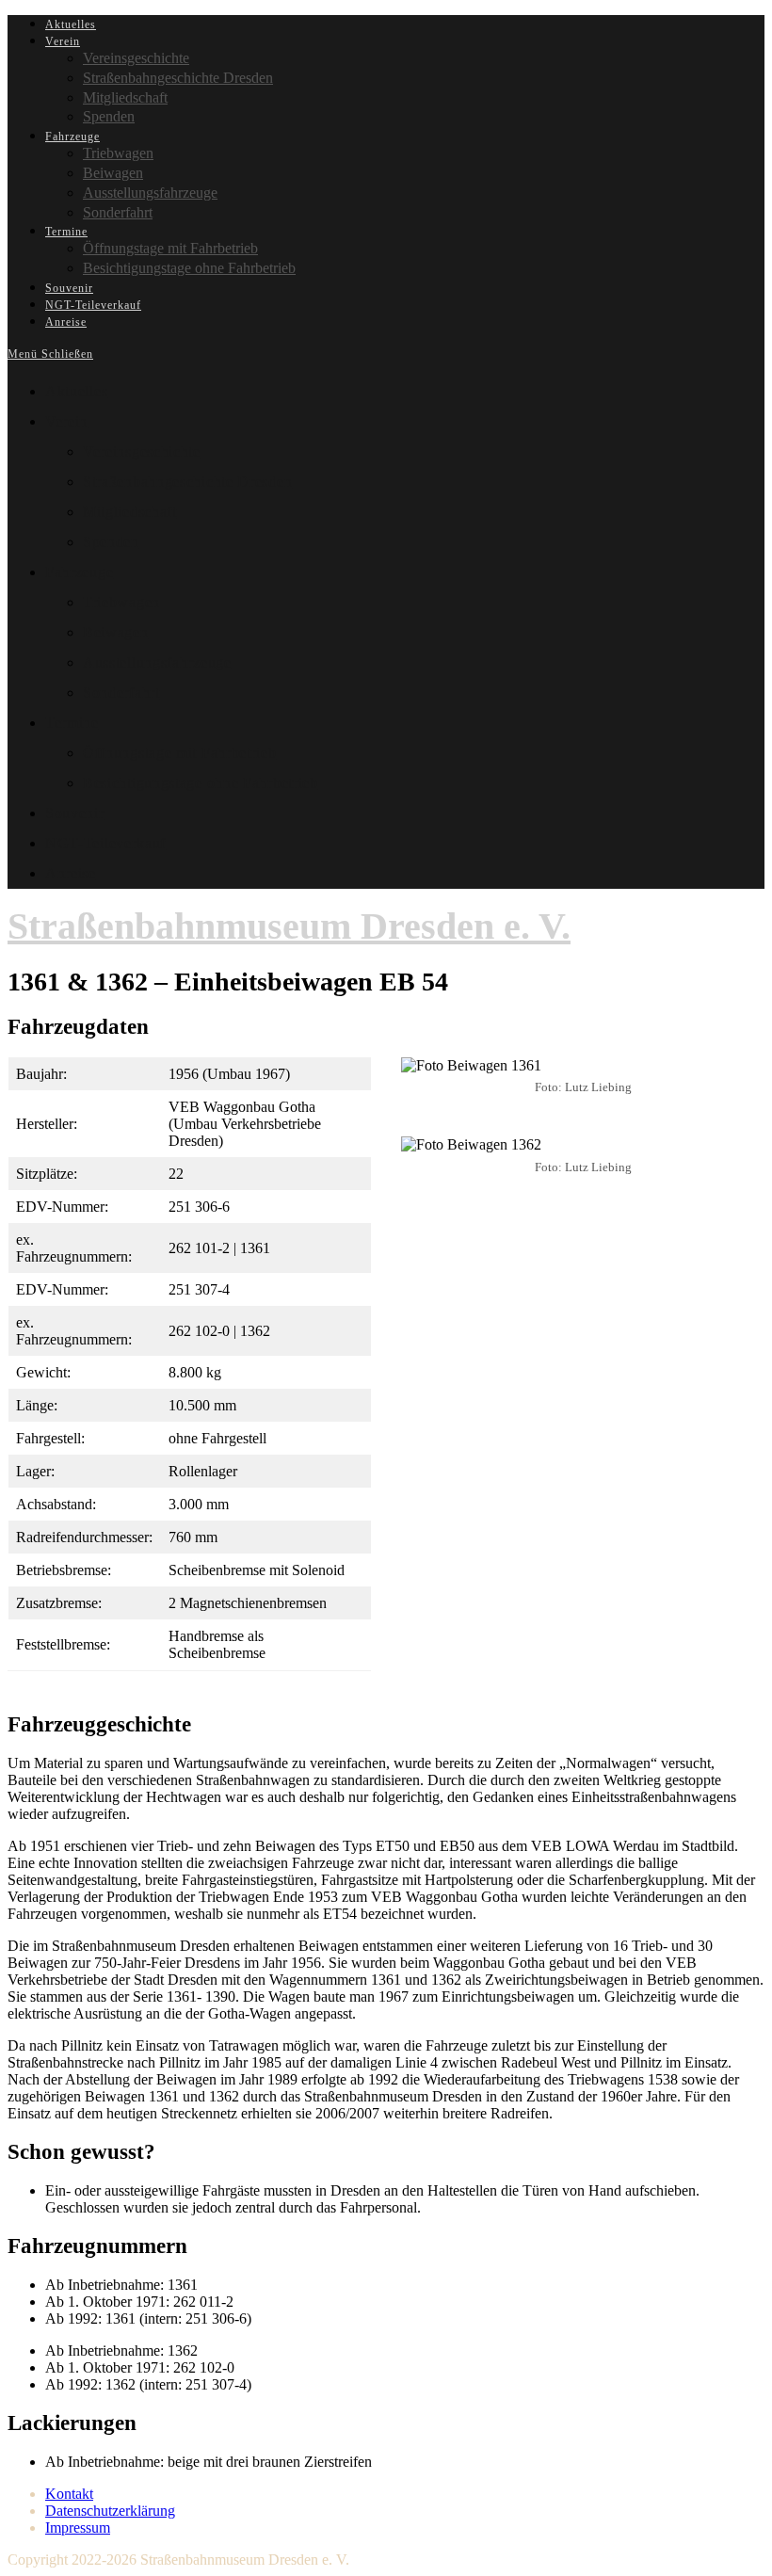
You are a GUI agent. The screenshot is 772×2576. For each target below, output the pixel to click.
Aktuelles (76, 391)
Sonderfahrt (121, 692)
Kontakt (69, 2494)
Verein (66, 421)
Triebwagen (121, 602)
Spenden (111, 542)
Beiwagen (116, 632)
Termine (72, 723)
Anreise (71, 873)
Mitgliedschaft (130, 512)
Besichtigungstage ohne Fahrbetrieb (201, 783)
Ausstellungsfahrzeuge (157, 662)
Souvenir (75, 813)
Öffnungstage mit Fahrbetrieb (180, 753)
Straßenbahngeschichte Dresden (187, 482)
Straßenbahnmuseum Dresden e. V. (289, 926)
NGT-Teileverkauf (105, 843)
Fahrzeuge (79, 572)
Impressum (78, 2528)
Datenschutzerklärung (110, 2511)
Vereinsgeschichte (142, 451)
